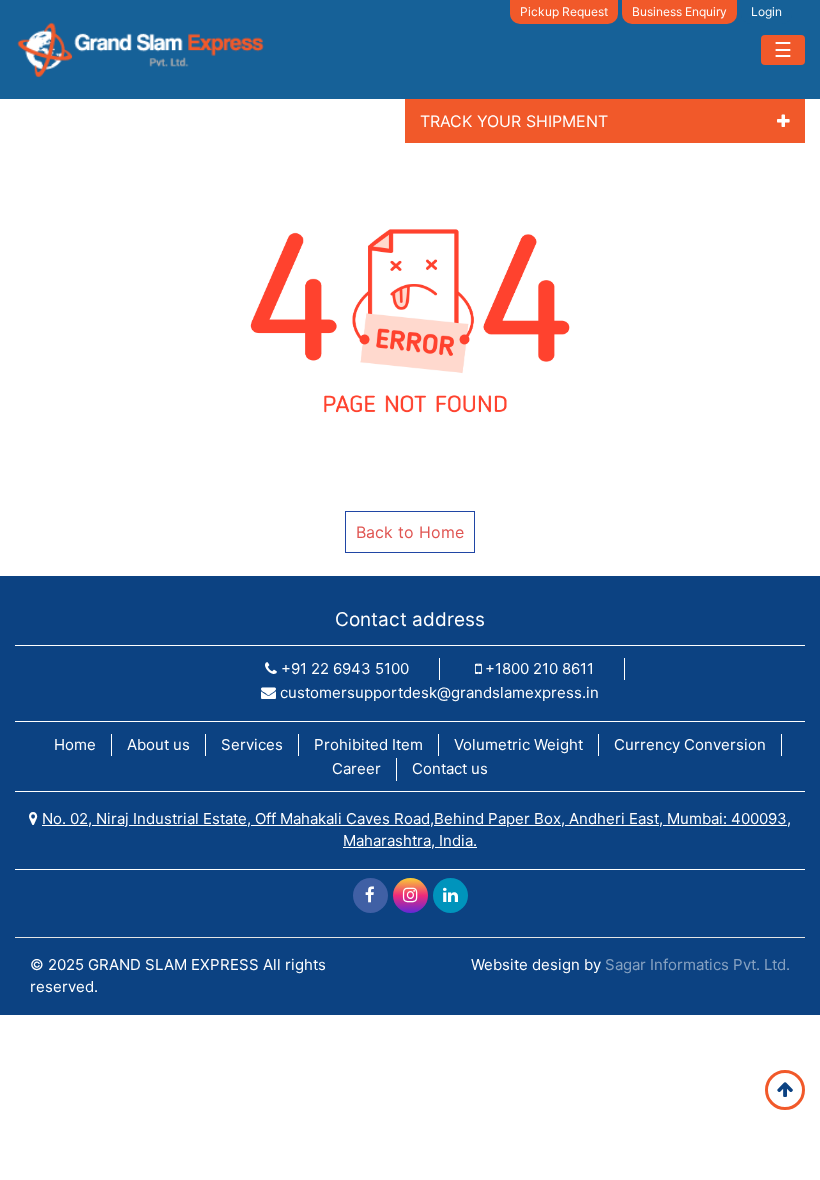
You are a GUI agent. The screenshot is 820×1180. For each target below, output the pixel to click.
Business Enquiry (679, 11)
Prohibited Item (368, 744)
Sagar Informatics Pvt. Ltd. (697, 964)
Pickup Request (564, 11)
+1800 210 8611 (537, 668)
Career (356, 768)
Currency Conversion (690, 744)
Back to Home (410, 532)
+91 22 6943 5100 (343, 668)
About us (158, 744)
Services (252, 744)
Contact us (450, 768)
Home (75, 744)
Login (766, 11)
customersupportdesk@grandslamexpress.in (437, 692)
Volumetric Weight (518, 744)
